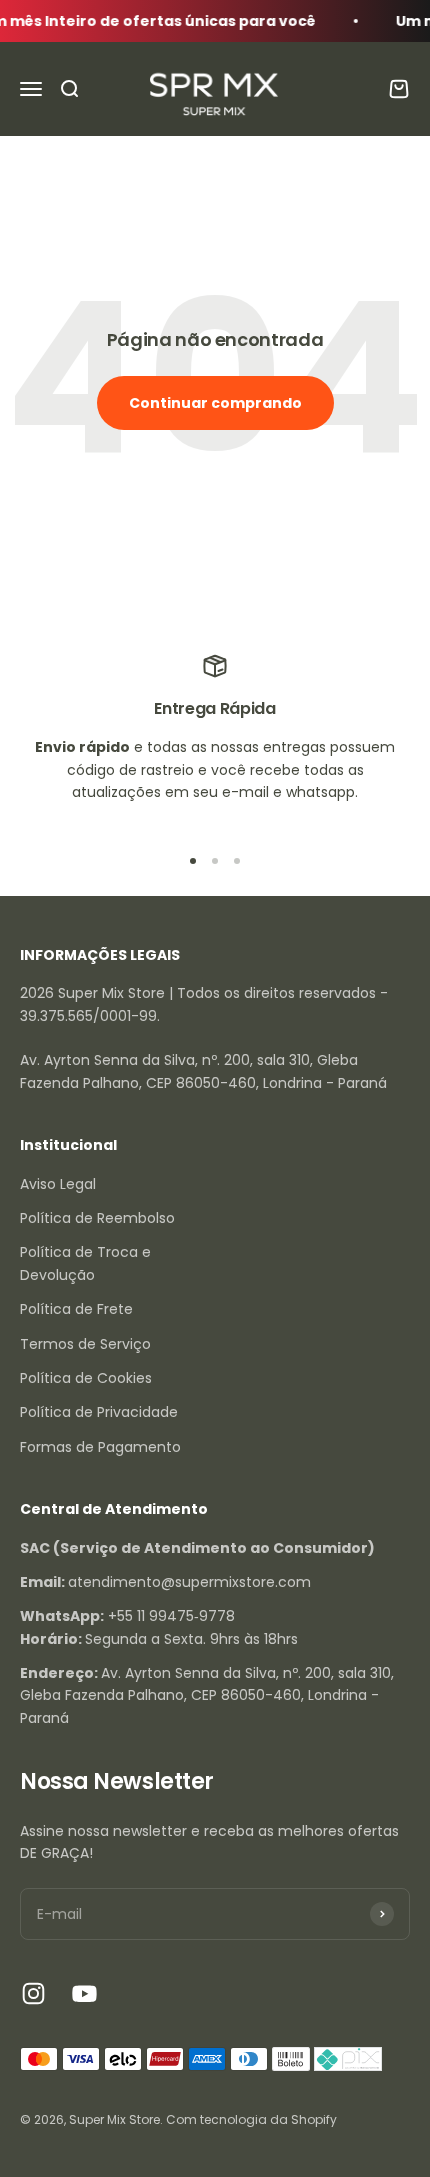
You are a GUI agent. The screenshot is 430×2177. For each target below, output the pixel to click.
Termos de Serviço (85, 1344)
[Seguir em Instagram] (33, 1993)
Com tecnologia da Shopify (251, 2119)
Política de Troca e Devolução (85, 1263)
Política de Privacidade (99, 1412)
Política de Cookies (86, 1378)
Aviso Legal (58, 1184)
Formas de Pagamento (100, 1447)
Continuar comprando (215, 403)
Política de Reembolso (97, 1218)
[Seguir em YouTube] (84, 1993)
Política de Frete (76, 1309)
